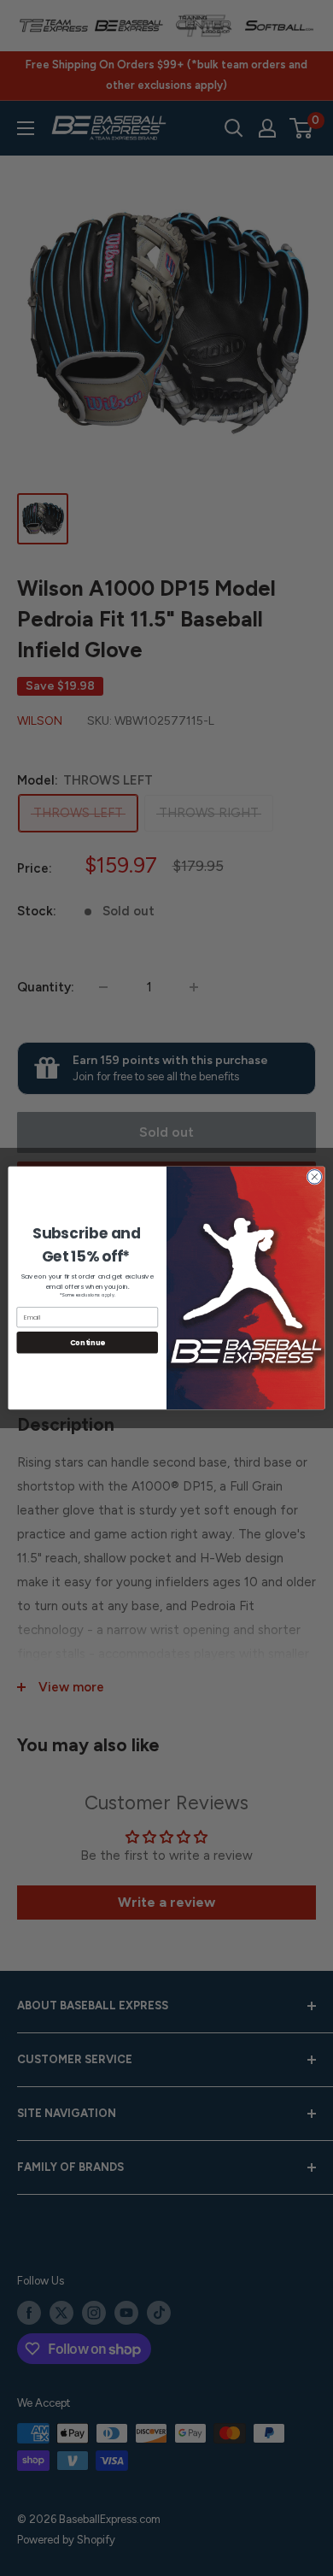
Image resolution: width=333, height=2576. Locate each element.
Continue (88, 1343)
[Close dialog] (315, 1177)
